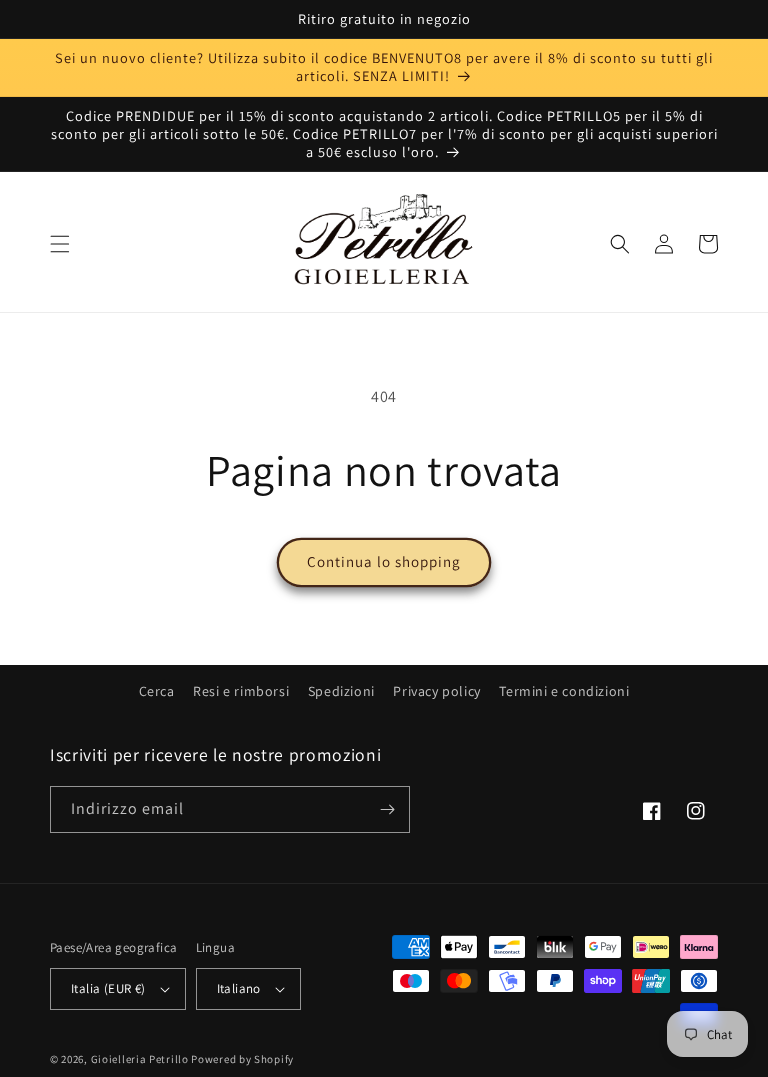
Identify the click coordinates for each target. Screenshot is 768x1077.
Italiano (239, 988)
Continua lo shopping (384, 561)
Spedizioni (341, 691)
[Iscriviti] (387, 809)
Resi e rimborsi (241, 691)
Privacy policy (436, 691)
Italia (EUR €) (108, 988)
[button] (60, 244)
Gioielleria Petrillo (140, 1059)
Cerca (157, 691)
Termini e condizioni (564, 691)
